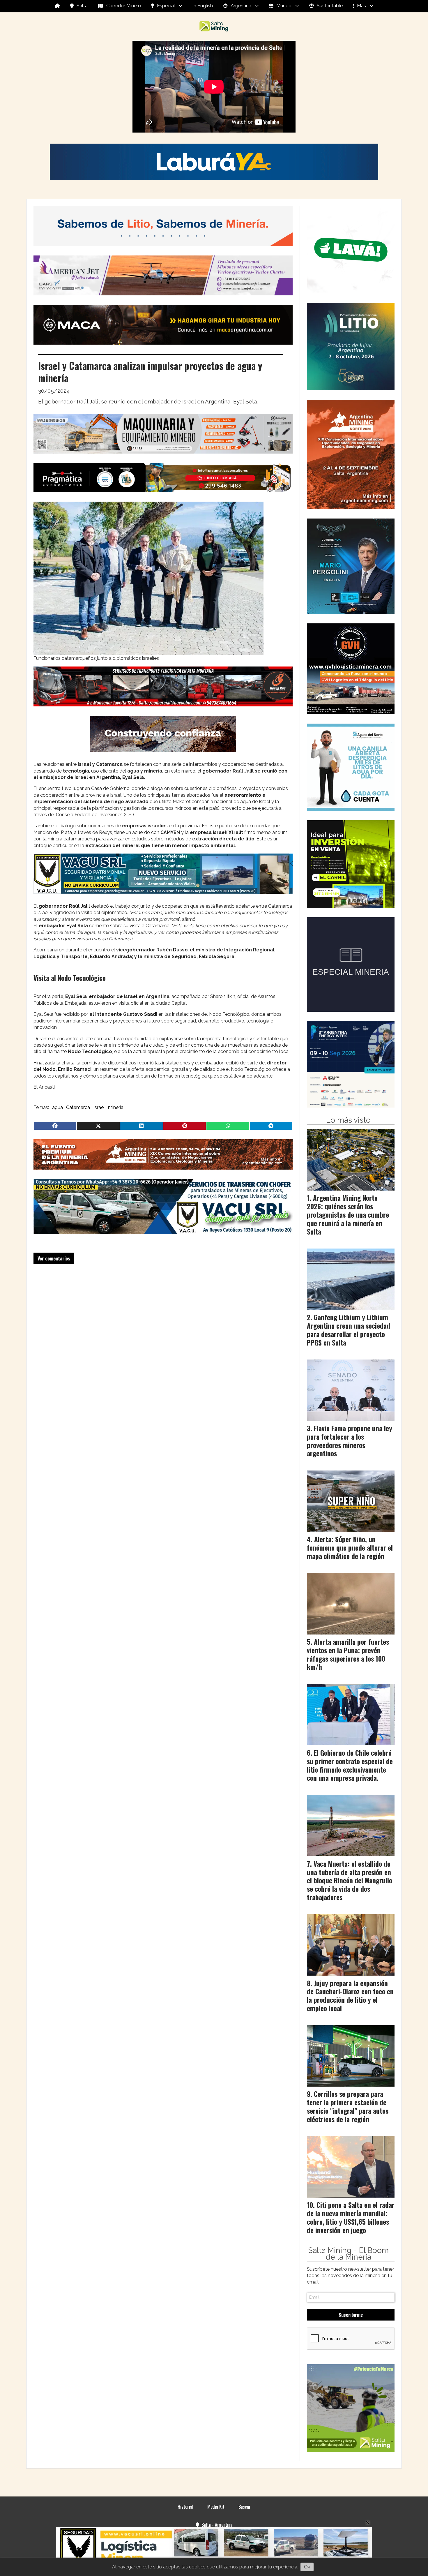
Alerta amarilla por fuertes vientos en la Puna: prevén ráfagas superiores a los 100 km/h (348, 1654)
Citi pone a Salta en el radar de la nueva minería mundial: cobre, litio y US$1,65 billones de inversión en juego (351, 2217)
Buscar (245, 2507)
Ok (307, 2567)
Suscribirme (351, 2315)
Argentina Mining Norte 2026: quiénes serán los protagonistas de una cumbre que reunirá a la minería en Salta (348, 1215)
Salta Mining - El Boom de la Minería (348, 2254)
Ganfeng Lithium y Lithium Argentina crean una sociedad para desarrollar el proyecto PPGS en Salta (349, 1330)
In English (203, 6)
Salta (82, 6)
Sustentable (330, 6)
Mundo (284, 6)
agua (58, 1107)
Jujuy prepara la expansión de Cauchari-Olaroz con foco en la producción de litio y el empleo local (350, 1996)
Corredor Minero (124, 6)
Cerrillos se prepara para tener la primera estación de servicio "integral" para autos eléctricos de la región (348, 2106)
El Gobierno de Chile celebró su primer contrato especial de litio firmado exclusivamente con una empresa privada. (350, 1765)
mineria (116, 1107)
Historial (185, 2507)
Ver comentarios (54, 1258)
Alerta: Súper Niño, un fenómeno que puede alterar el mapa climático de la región (350, 1548)
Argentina (241, 6)
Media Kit (216, 2507)
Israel (99, 1107)
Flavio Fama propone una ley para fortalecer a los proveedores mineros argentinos (350, 1441)
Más (361, 6)
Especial (166, 6)
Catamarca (78, 1107)
